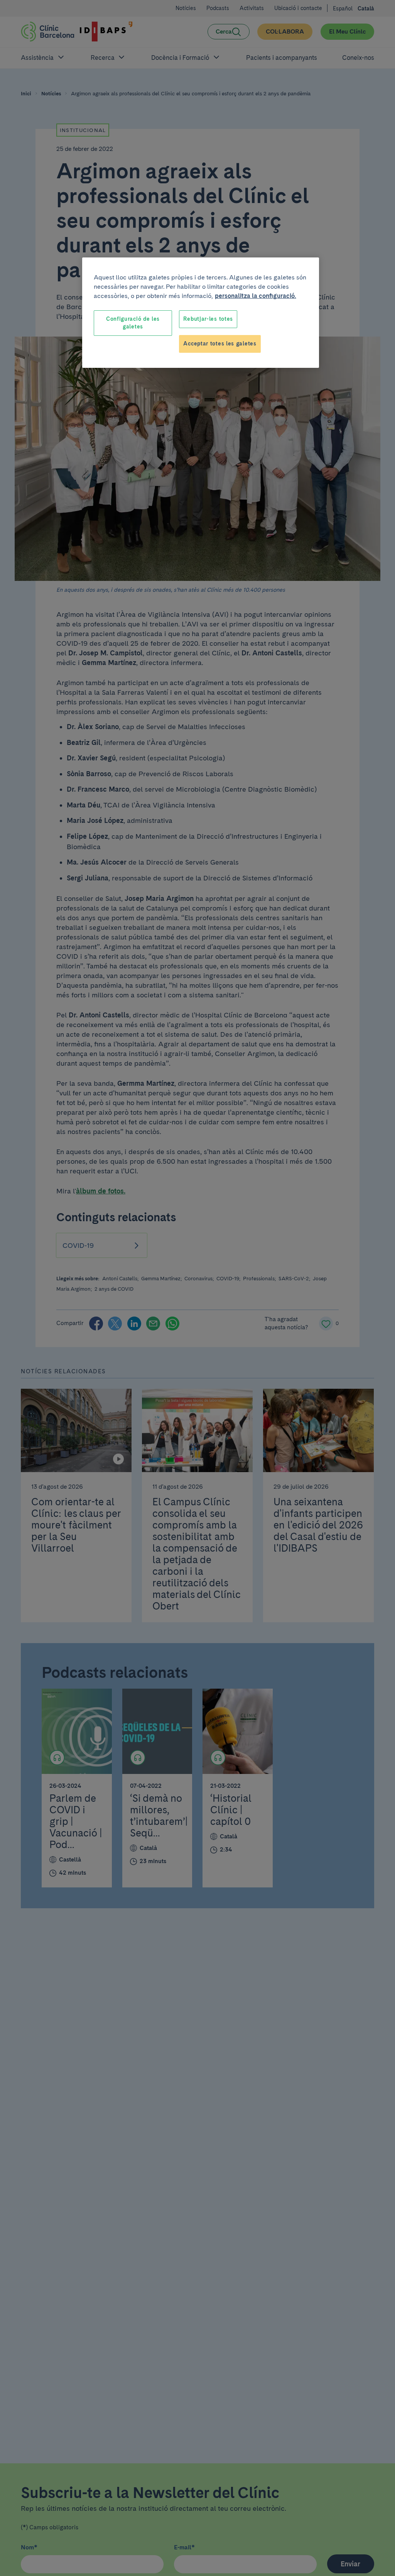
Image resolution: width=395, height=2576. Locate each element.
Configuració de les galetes (133, 323)
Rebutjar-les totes (208, 319)
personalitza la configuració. (256, 296)
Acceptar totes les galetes (220, 344)
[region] (201, 312)
